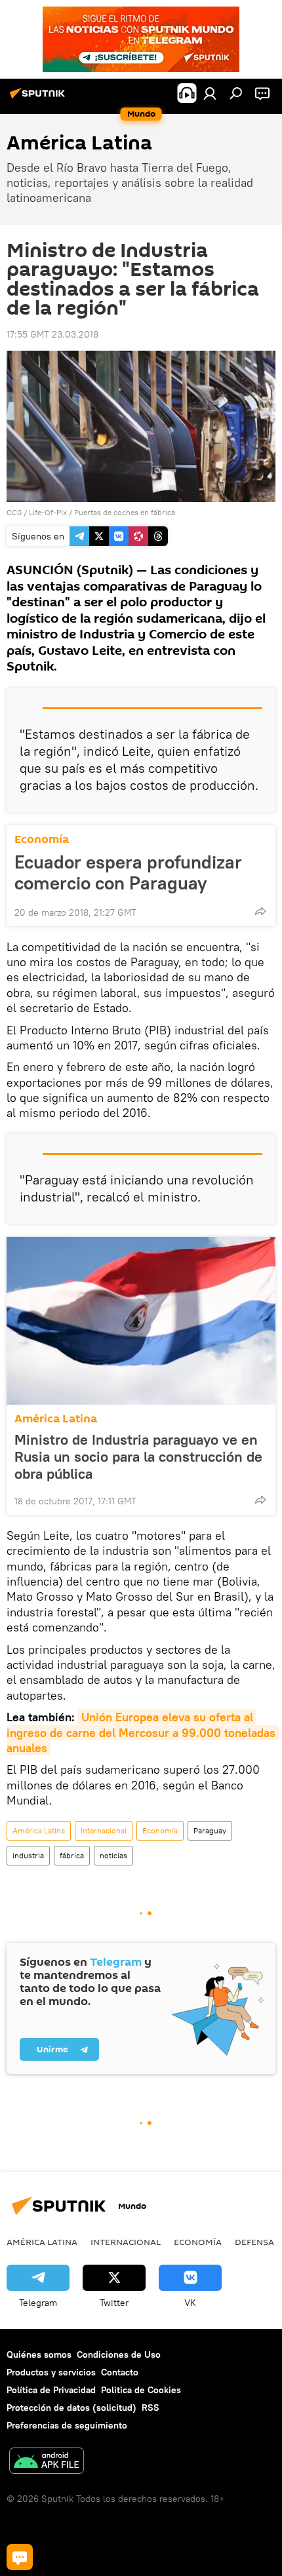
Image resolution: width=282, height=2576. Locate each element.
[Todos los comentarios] (20, 2557)
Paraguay (210, 1830)
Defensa (254, 2242)
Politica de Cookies (141, 2390)
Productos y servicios (51, 2372)
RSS (151, 2408)
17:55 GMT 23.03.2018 (52, 334)
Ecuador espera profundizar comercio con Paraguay (128, 872)
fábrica (72, 1855)
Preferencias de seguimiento (67, 2425)
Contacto (120, 2372)
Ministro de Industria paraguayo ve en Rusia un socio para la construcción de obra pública (138, 1456)
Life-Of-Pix (48, 512)
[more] (260, 911)
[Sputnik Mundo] (39, 98)
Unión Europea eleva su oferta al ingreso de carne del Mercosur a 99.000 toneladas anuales (143, 1732)
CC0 (14, 512)
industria (28, 1855)
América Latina (56, 1419)
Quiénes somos (39, 2354)
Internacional (104, 1830)
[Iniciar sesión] (210, 93)
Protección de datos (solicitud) (71, 2408)
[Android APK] (47, 2462)
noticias (113, 1855)
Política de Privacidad (51, 2390)
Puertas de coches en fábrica (125, 512)
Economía (42, 839)
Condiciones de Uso (119, 2354)
